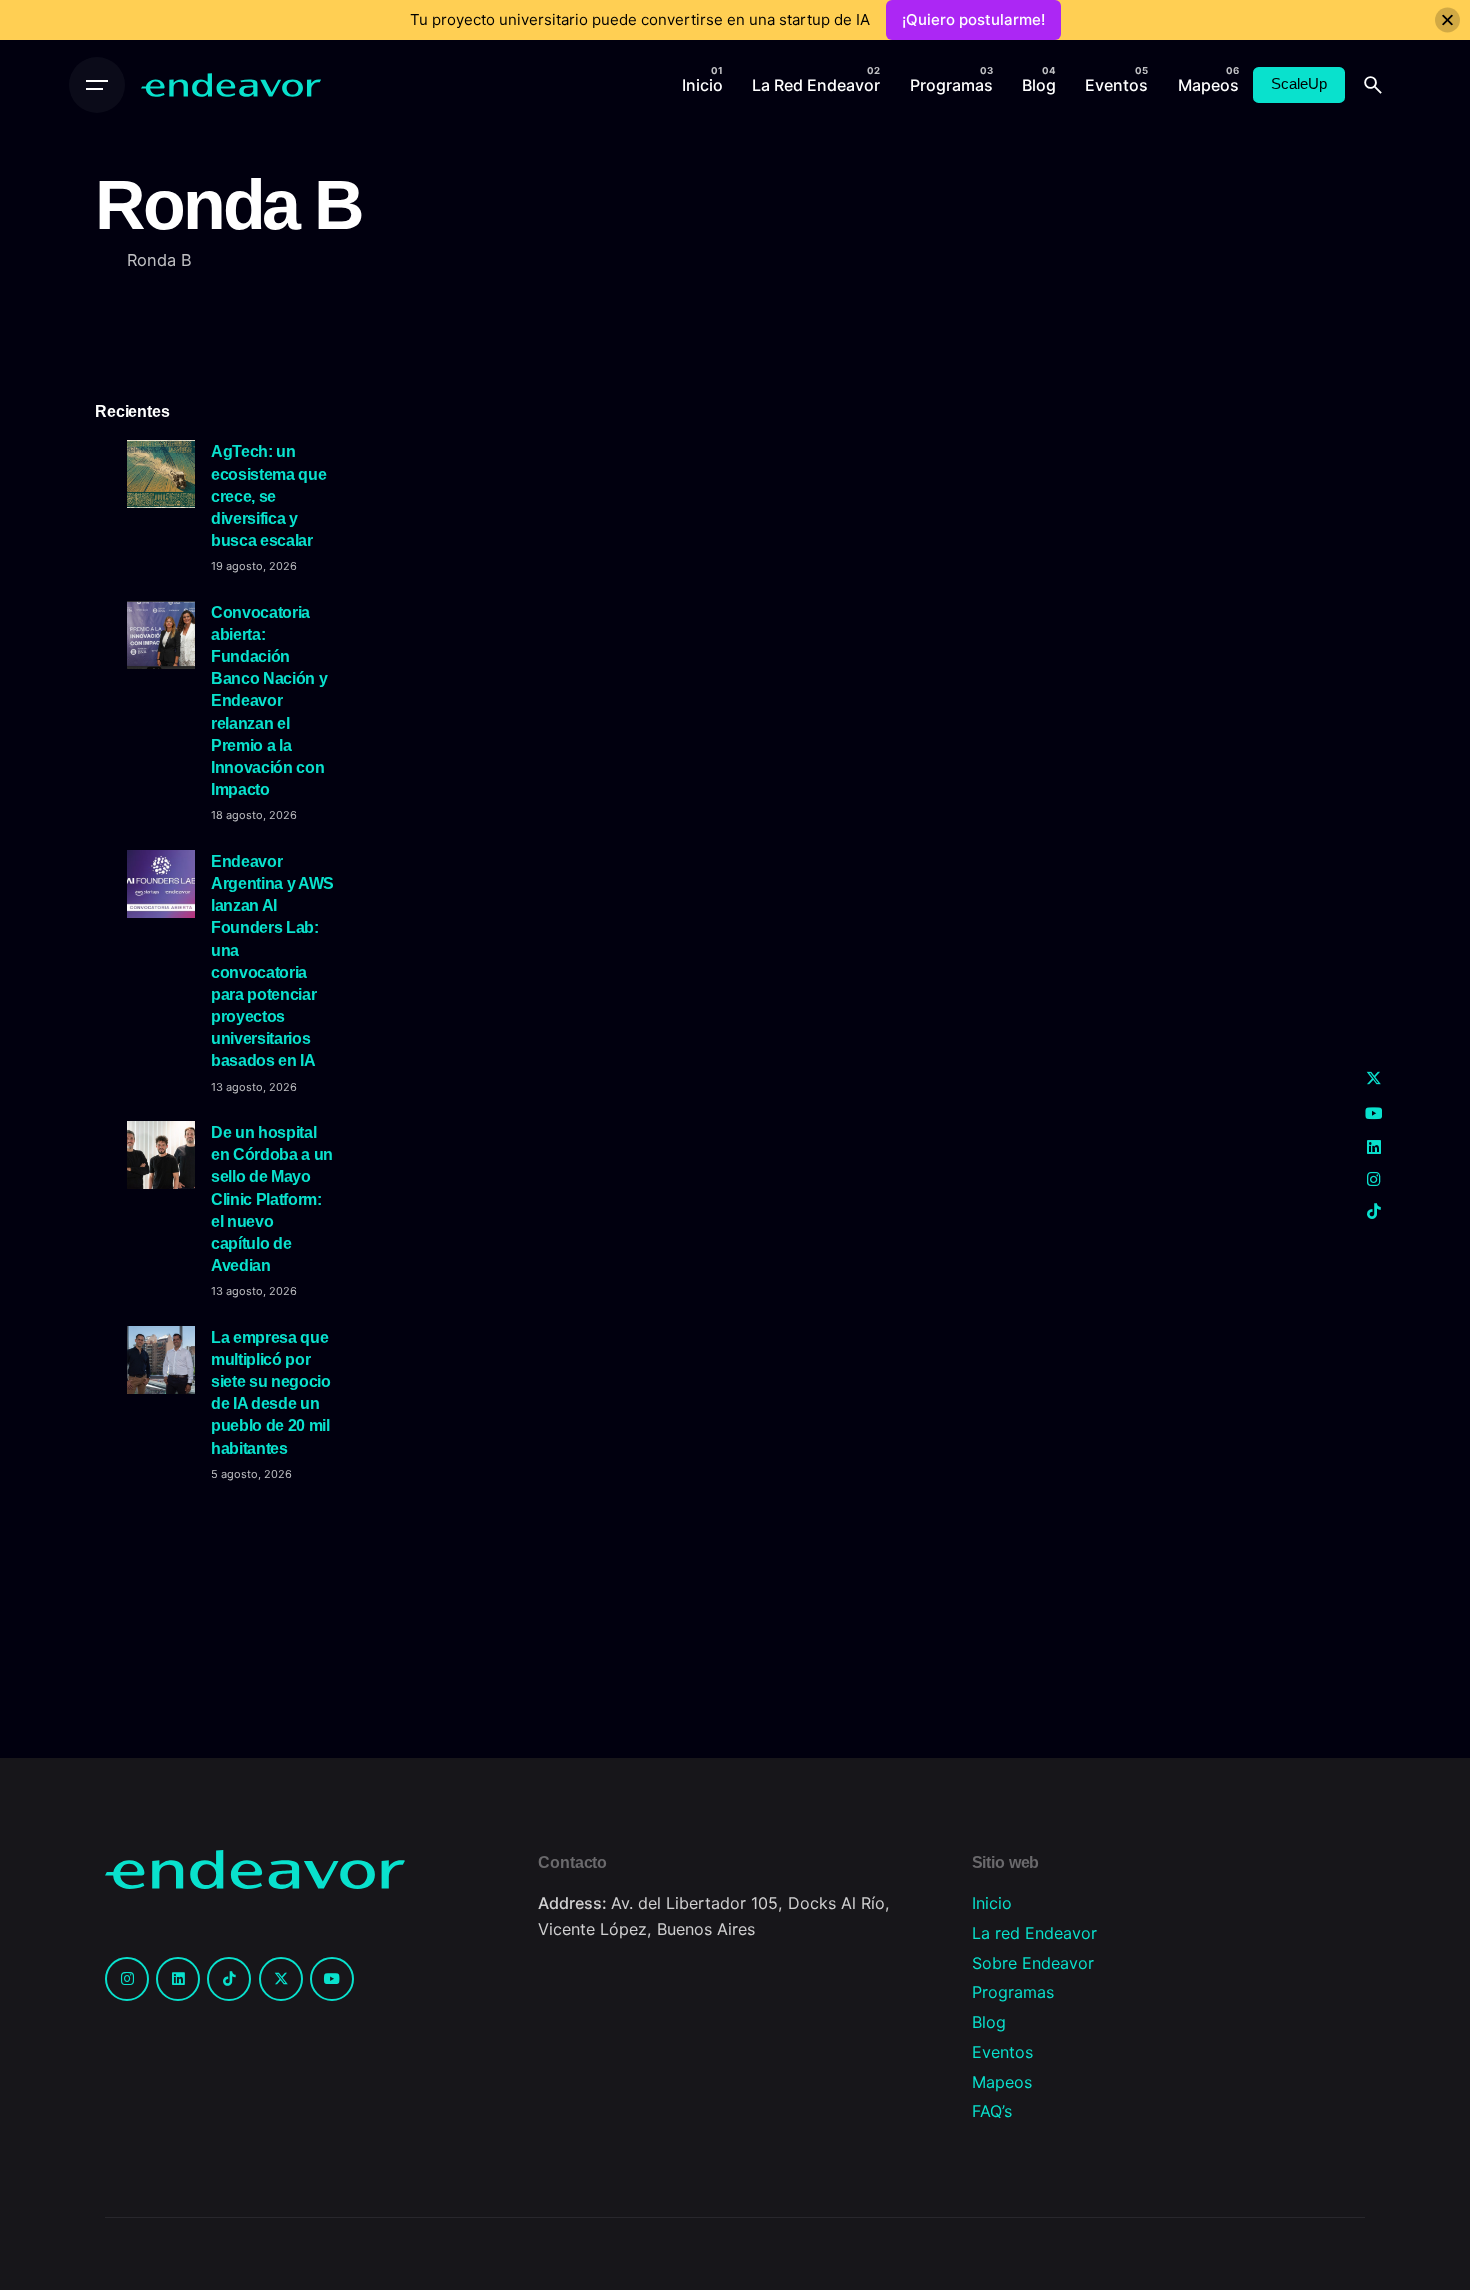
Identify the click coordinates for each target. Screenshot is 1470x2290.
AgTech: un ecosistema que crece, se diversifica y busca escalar (268, 495)
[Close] (1447, 20)
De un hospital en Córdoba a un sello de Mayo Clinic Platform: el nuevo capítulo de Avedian (272, 1198)
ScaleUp (1299, 84)
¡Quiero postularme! (973, 19)
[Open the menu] (97, 85)
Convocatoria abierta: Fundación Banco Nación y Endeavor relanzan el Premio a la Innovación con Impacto (269, 700)
